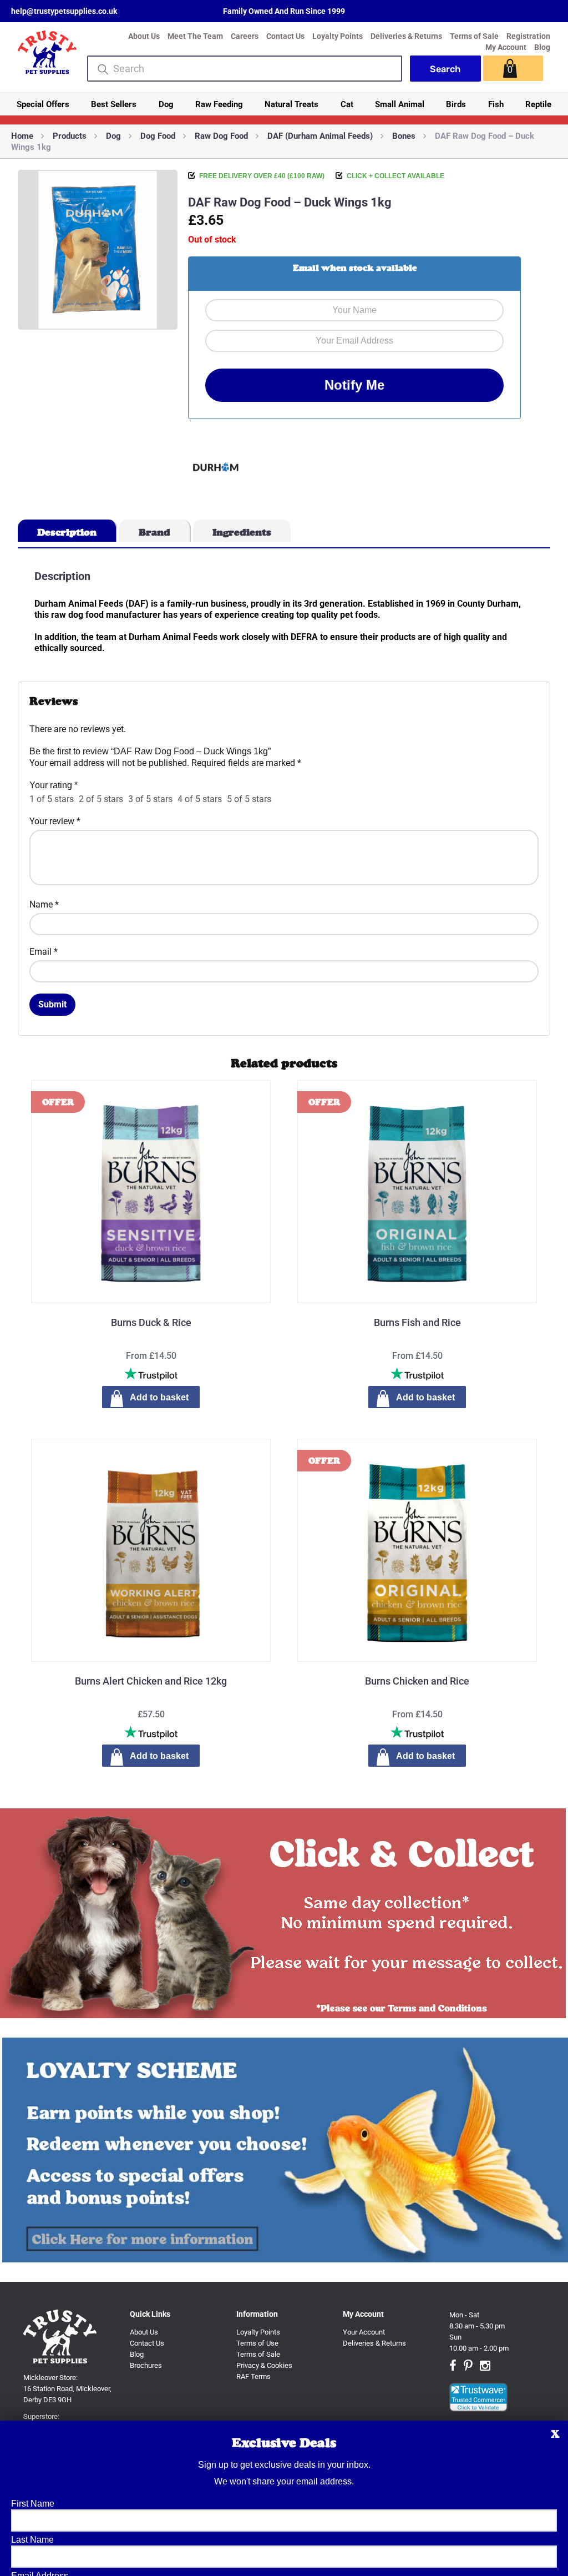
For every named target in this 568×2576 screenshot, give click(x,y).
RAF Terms (253, 2376)
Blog (542, 47)
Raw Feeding (219, 104)
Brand (154, 532)
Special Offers (43, 104)
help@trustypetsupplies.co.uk (64, 11)
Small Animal (400, 104)
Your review (55, 821)
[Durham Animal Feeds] (216, 468)
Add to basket (159, 1397)
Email (44, 952)
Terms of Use (257, 2343)
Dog (166, 104)
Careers (245, 36)
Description (67, 532)
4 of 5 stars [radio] (200, 799)
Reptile (538, 104)
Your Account (364, 2332)
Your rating (54, 785)
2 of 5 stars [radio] (101, 799)
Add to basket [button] (159, 1756)
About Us (144, 36)
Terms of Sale (474, 36)
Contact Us (285, 36)
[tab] (67, 531)
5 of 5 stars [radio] (249, 799)
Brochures (146, 2365)
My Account (506, 47)
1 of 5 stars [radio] (52, 799)
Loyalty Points (338, 36)
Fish (496, 104)
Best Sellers (114, 104)
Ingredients (242, 532)
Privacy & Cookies (264, 2365)
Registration (528, 36)
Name (44, 904)
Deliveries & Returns (406, 36)
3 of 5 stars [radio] (150, 799)
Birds (456, 104)
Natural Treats (291, 104)
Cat (347, 104)
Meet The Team (195, 36)
